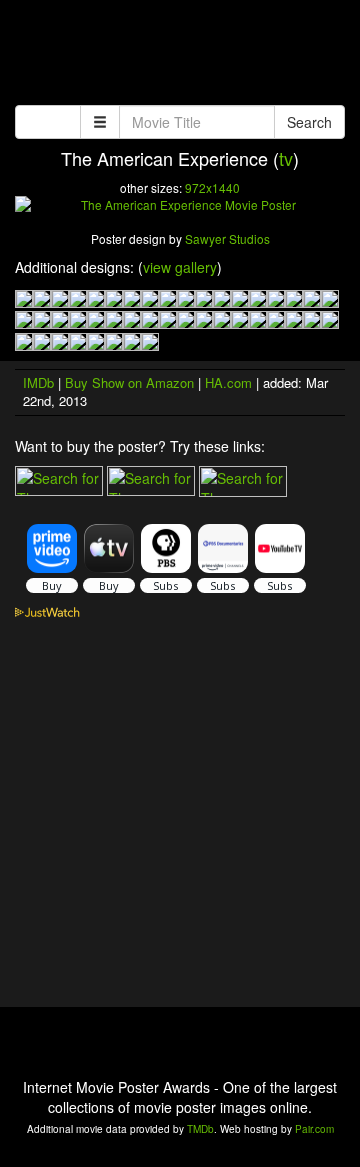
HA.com (228, 382)
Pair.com (314, 1129)
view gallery (180, 267)
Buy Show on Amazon (129, 382)
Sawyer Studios (227, 238)
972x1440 (212, 187)
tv (286, 158)
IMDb (38, 382)
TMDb (200, 1129)
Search (309, 122)
